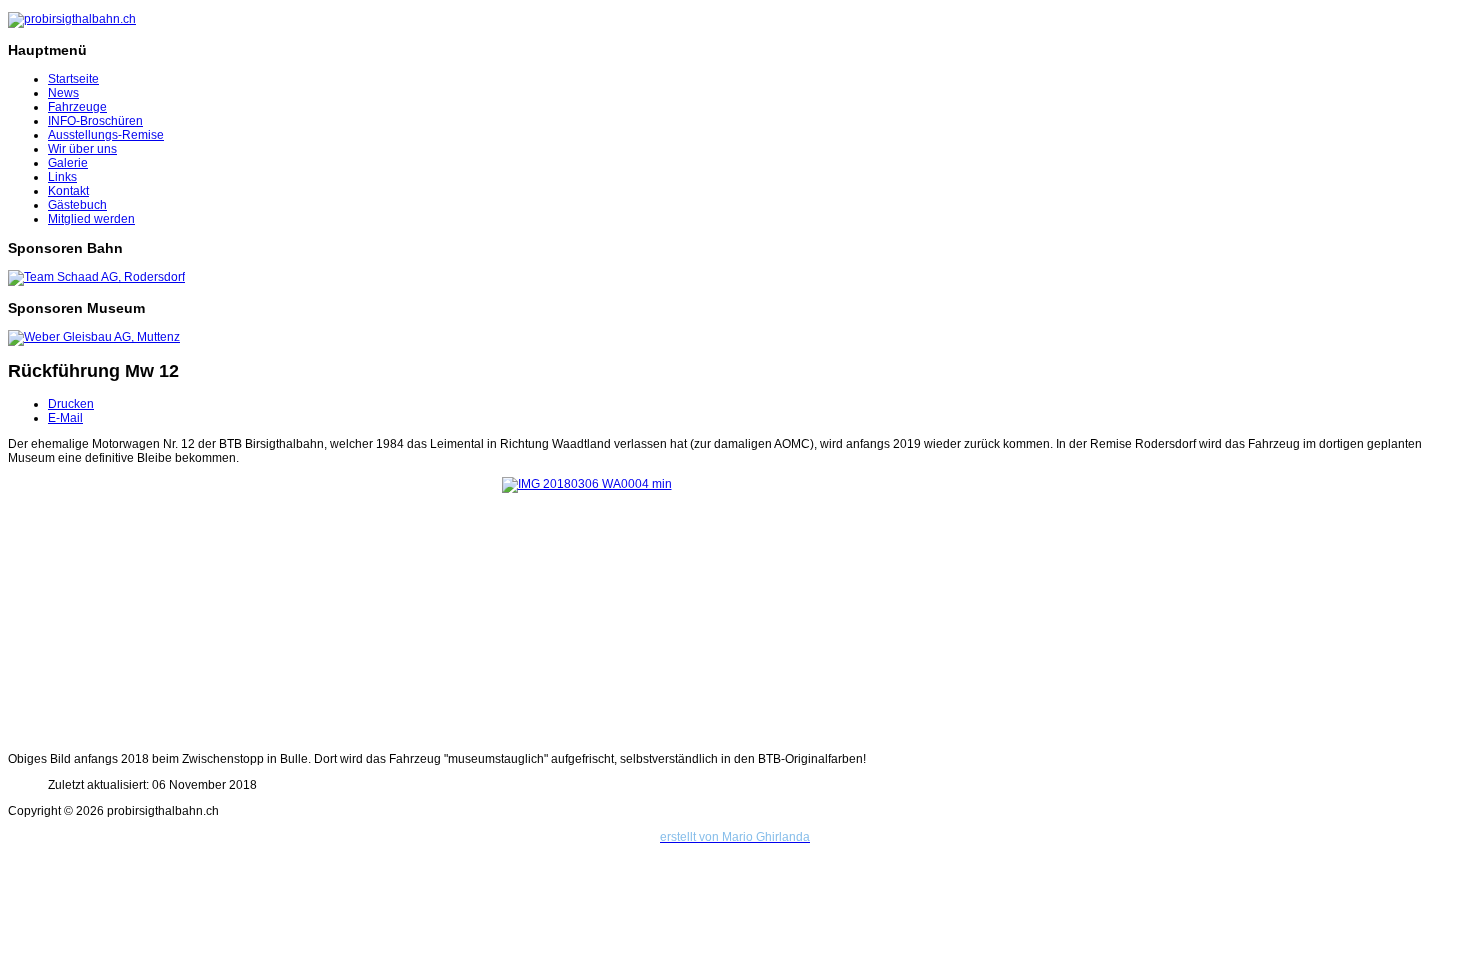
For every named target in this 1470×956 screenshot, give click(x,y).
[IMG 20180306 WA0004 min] (735, 608)
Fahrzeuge (77, 107)
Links (62, 177)
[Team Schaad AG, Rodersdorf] (96, 277)
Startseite (73, 79)
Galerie (68, 163)
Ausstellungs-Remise (106, 135)
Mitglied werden (91, 219)
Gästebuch (77, 205)
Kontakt (68, 191)
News (63, 93)
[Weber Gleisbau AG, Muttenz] (94, 337)
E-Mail (65, 418)
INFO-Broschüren (95, 121)
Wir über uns (82, 149)
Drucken (71, 404)
